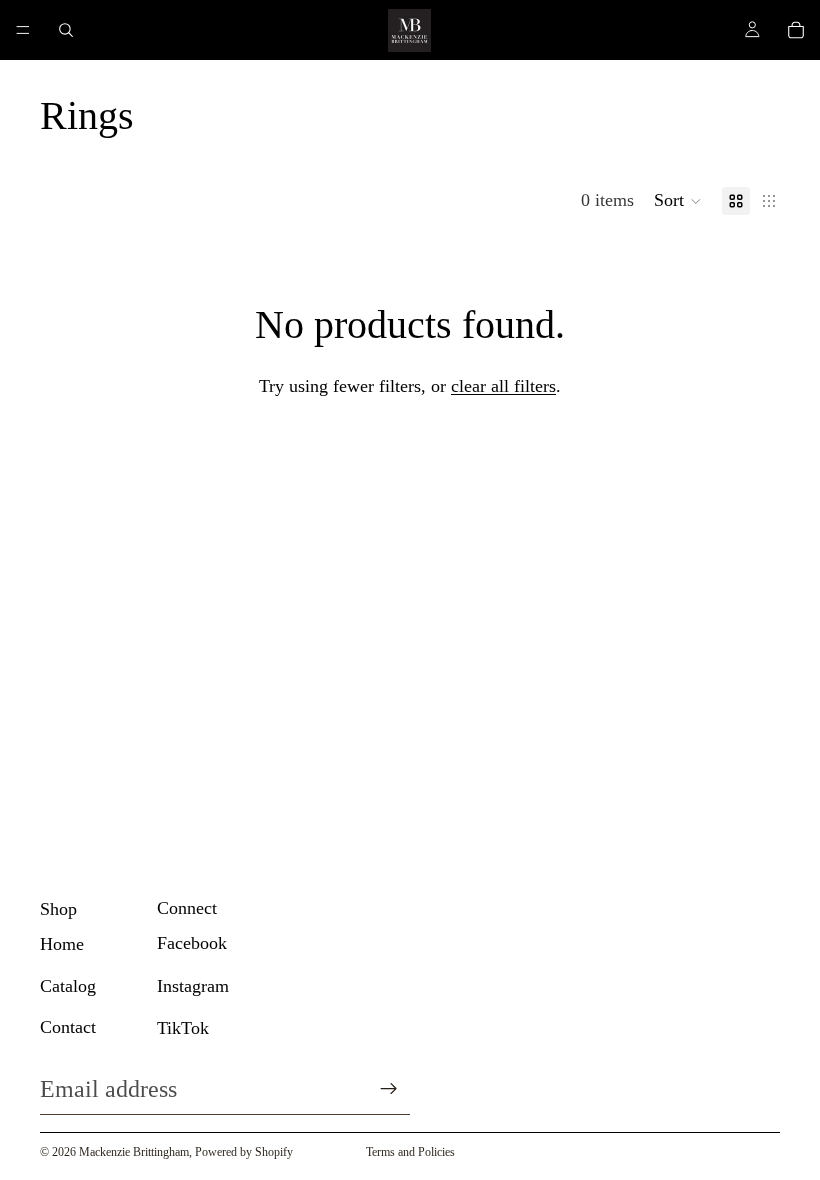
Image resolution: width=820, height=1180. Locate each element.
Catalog (68, 986)
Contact (68, 1027)
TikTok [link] (183, 1028)
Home (62, 944)
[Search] (66, 30)
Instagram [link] (193, 986)
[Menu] (23, 30)
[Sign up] (389, 1089)
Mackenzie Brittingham (134, 1152)
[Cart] (796, 30)
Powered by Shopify (244, 1152)
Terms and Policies (410, 1152)
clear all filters (503, 386)
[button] (678, 201)
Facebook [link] (192, 943)
